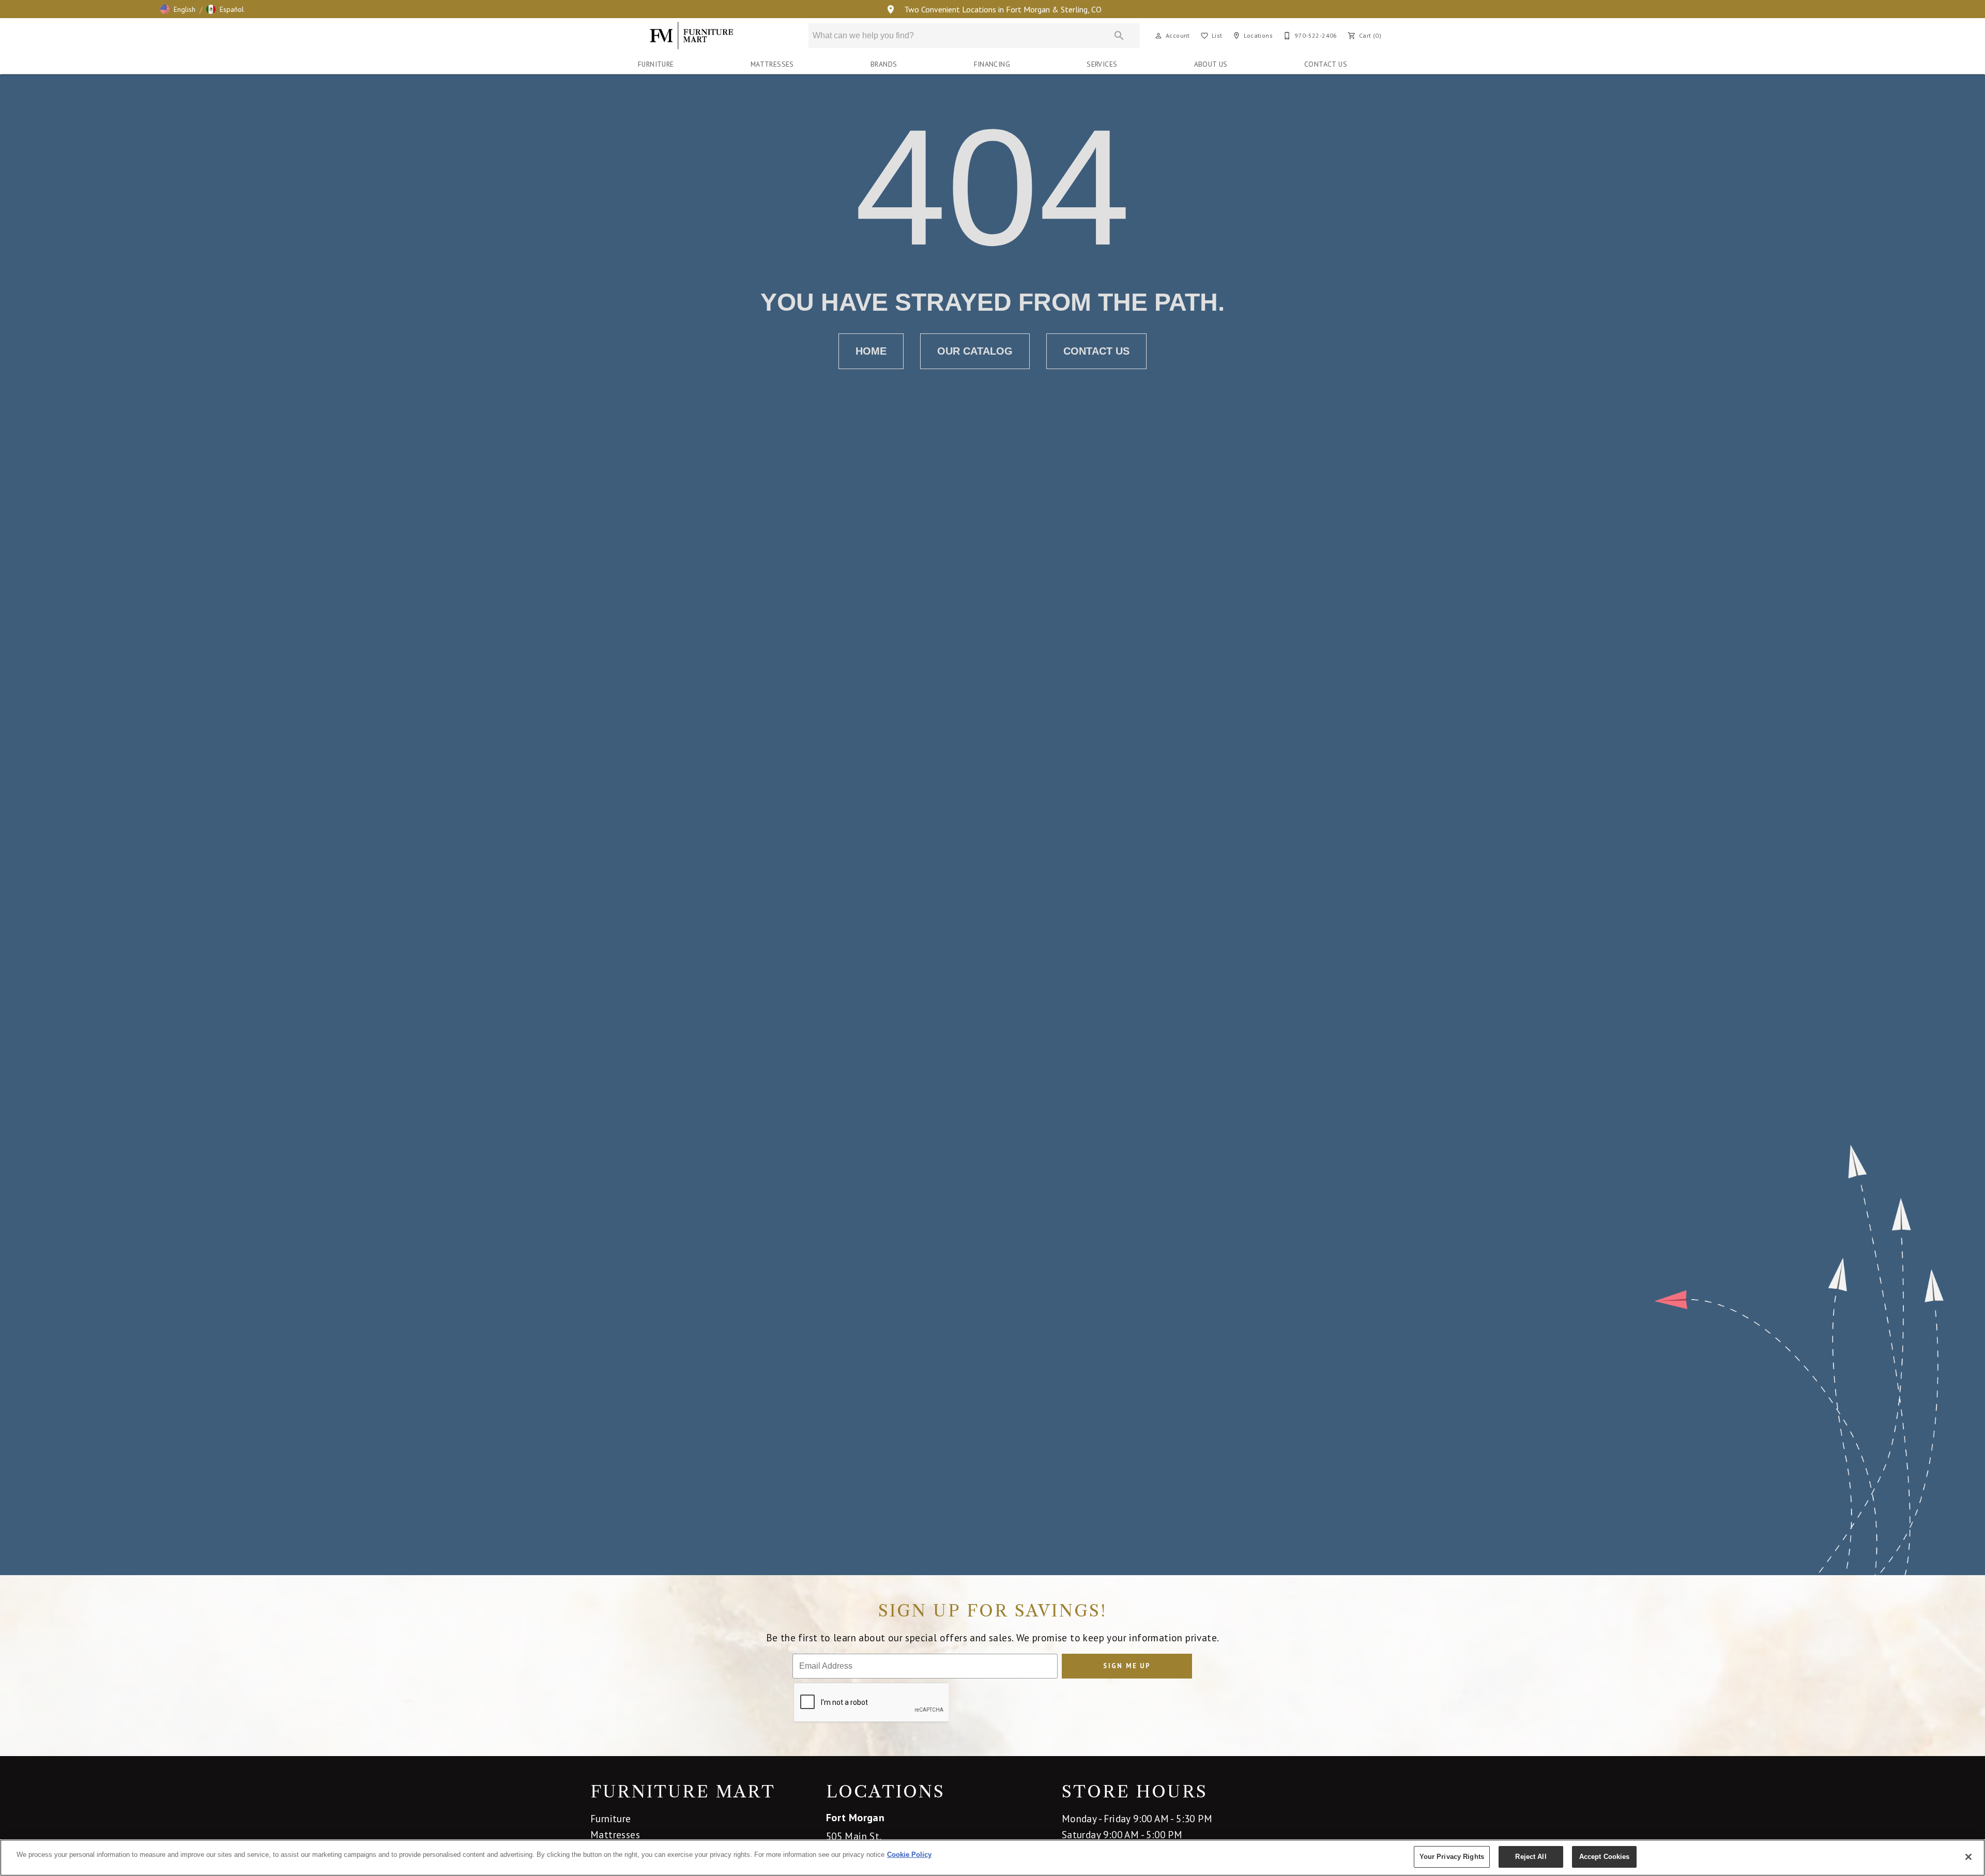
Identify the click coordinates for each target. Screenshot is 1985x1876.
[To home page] (692, 36)
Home (871, 351)
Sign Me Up (1127, 1666)
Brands (884, 64)
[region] (993, 1858)
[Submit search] (1119, 36)
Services (1102, 64)
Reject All (1531, 1857)
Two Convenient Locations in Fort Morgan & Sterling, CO (1002, 9)
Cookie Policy (909, 1855)
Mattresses (772, 64)
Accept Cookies (1605, 1857)
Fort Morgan (855, 1818)
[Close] (1968, 1857)
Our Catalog (975, 351)
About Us (1211, 64)
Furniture (656, 64)
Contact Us (1326, 64)
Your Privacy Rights (1452, 1857)
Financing (992, 64)
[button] (178, 9)
